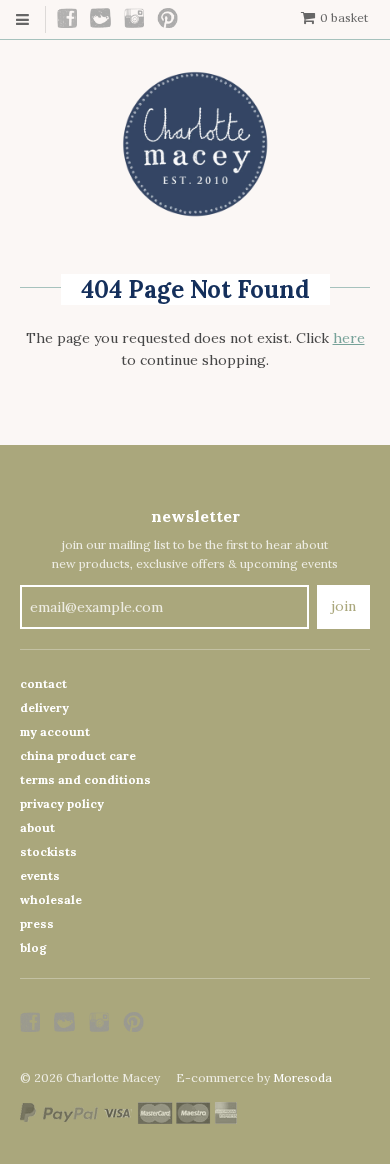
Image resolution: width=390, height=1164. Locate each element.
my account (55, 731)
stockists (48, 851)
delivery (44, 707)
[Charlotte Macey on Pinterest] (168, 19)
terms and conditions (85, 779)
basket (344, 17)
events (40, 875)
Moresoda (302, 1077)
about (37, 827)
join (343, 606)
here (349, 338)
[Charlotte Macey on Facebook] (68, 19)
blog (33, 947)
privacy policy (62, 803)
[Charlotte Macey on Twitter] (101, 19)
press (37, 923)
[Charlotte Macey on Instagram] (135, 19)
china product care (78, 755)
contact (43, 683)
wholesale (51, 899)
